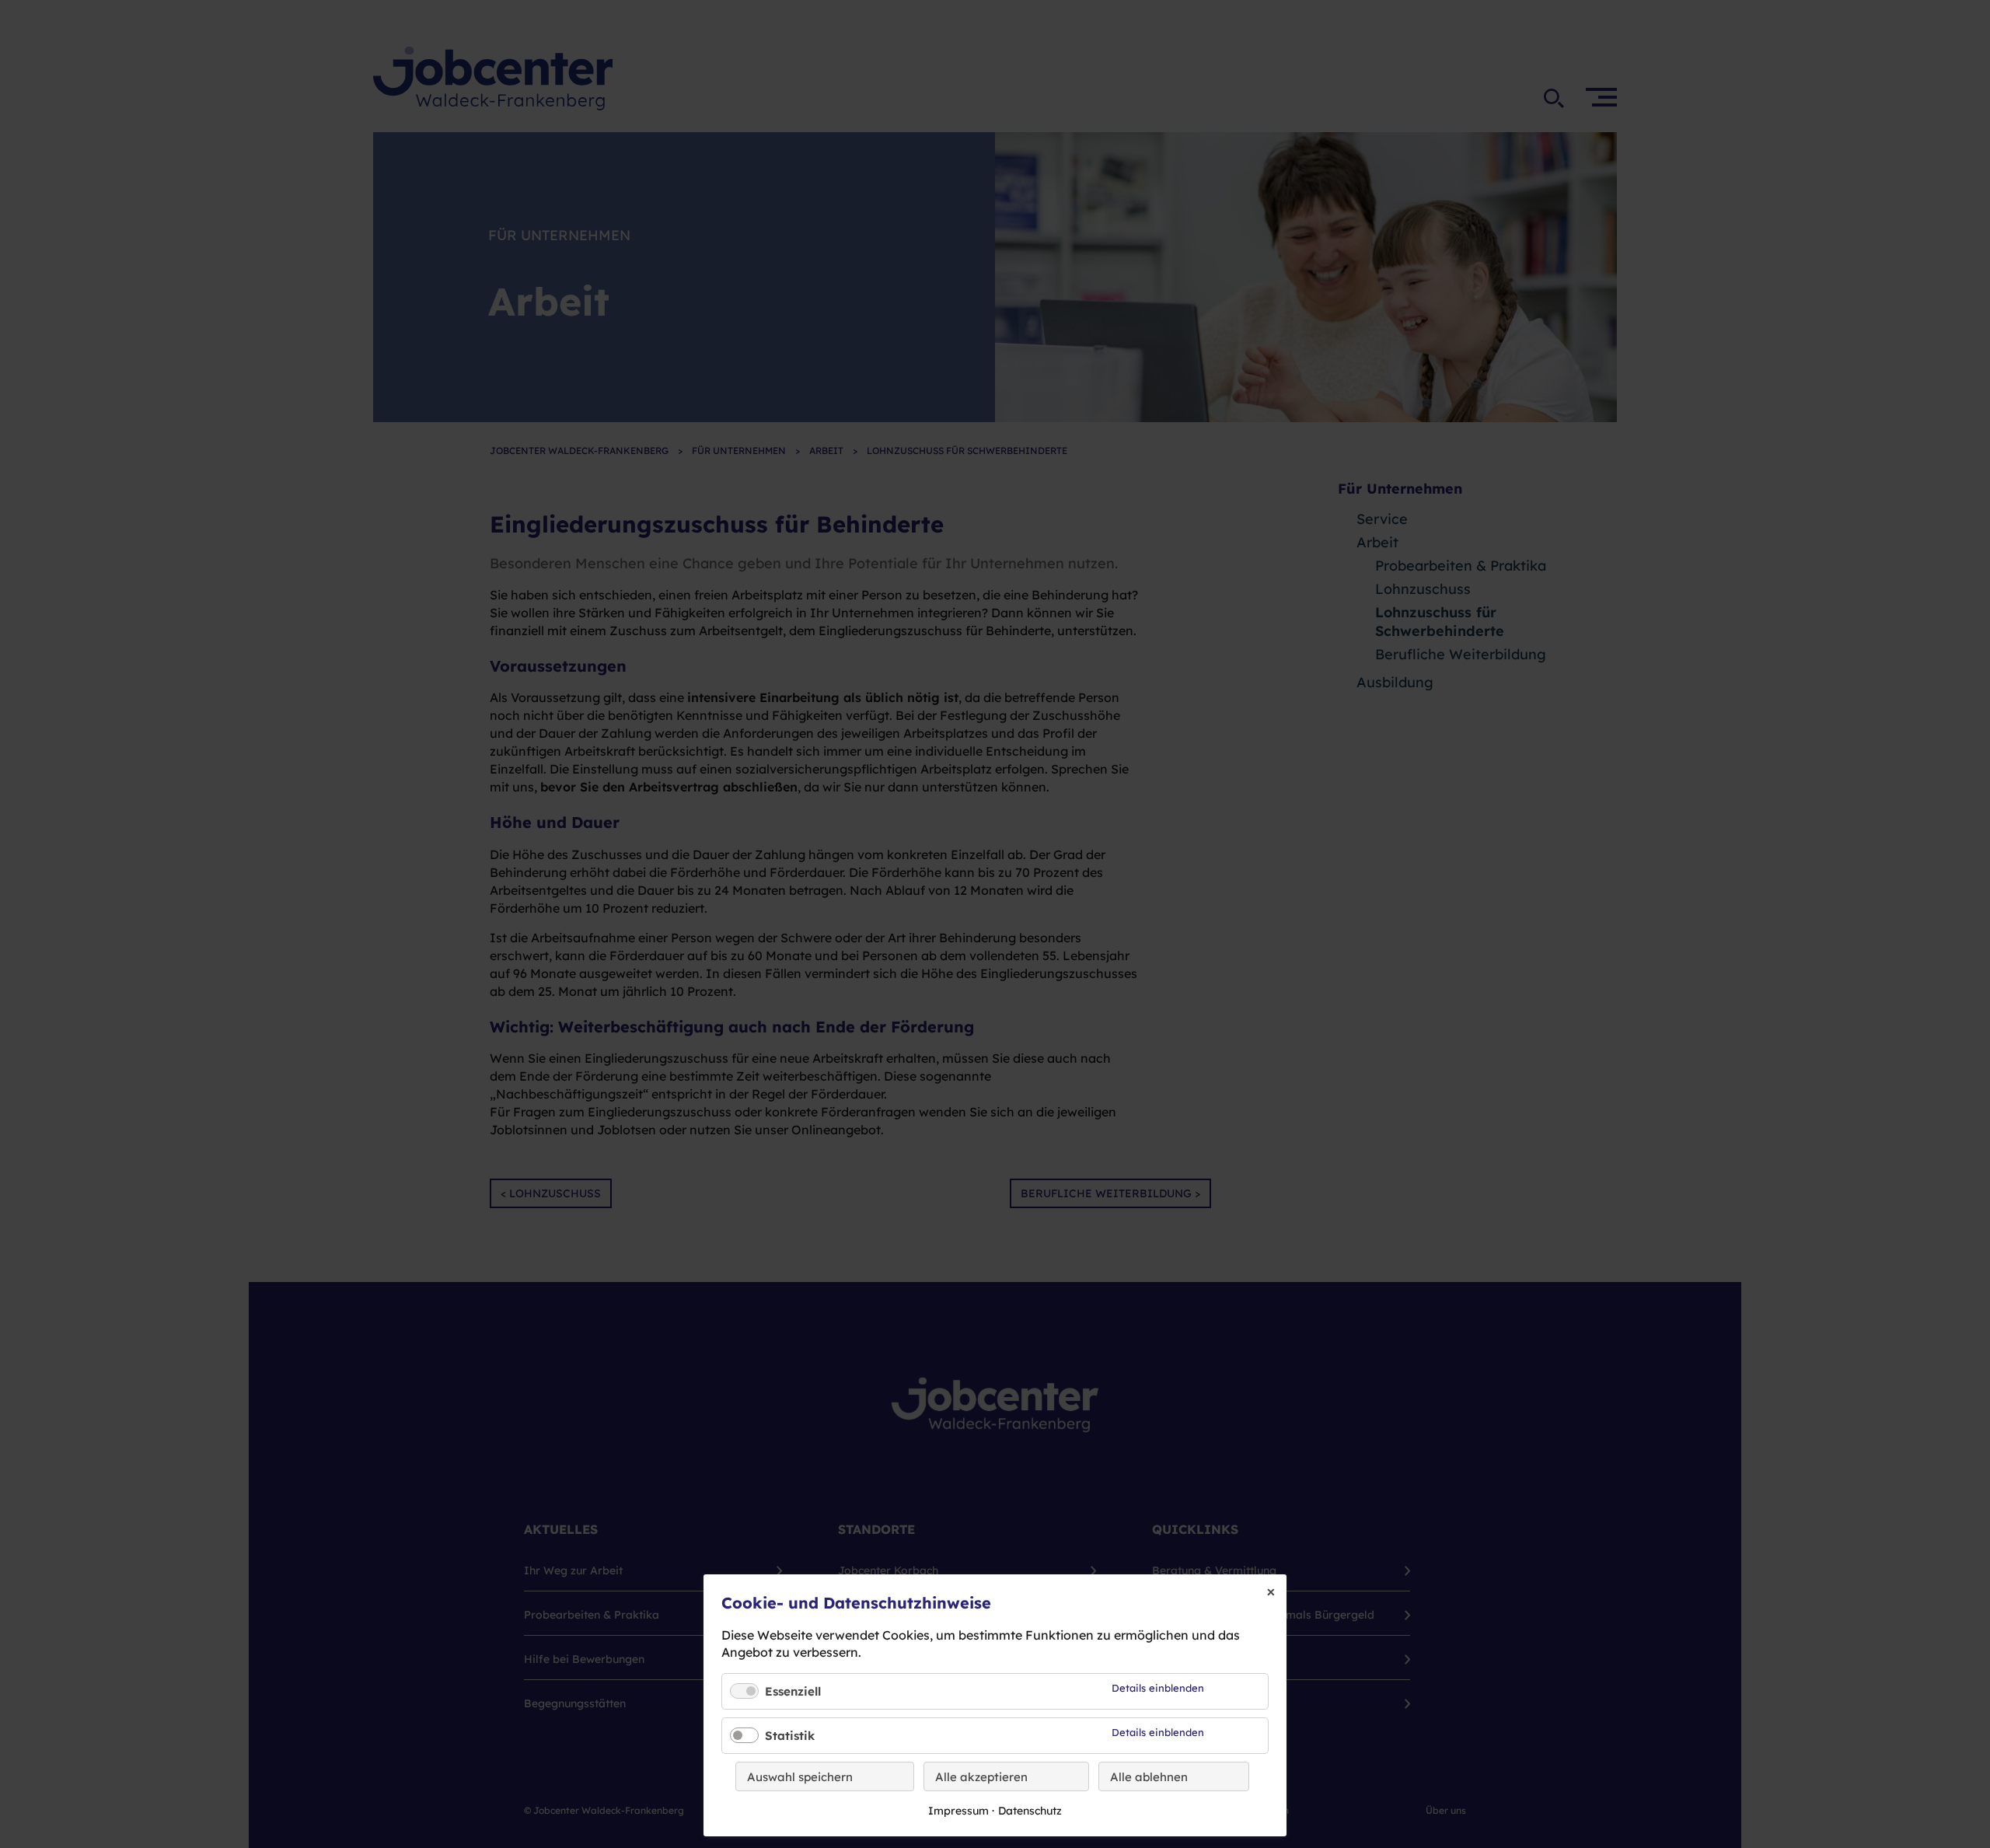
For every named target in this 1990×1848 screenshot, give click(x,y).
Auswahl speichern (800, 1777)
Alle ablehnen (1149, 1777)
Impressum (958, 1811)
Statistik (790, 1736)
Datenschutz (1030, 1811)
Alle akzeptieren (981, 1777)
